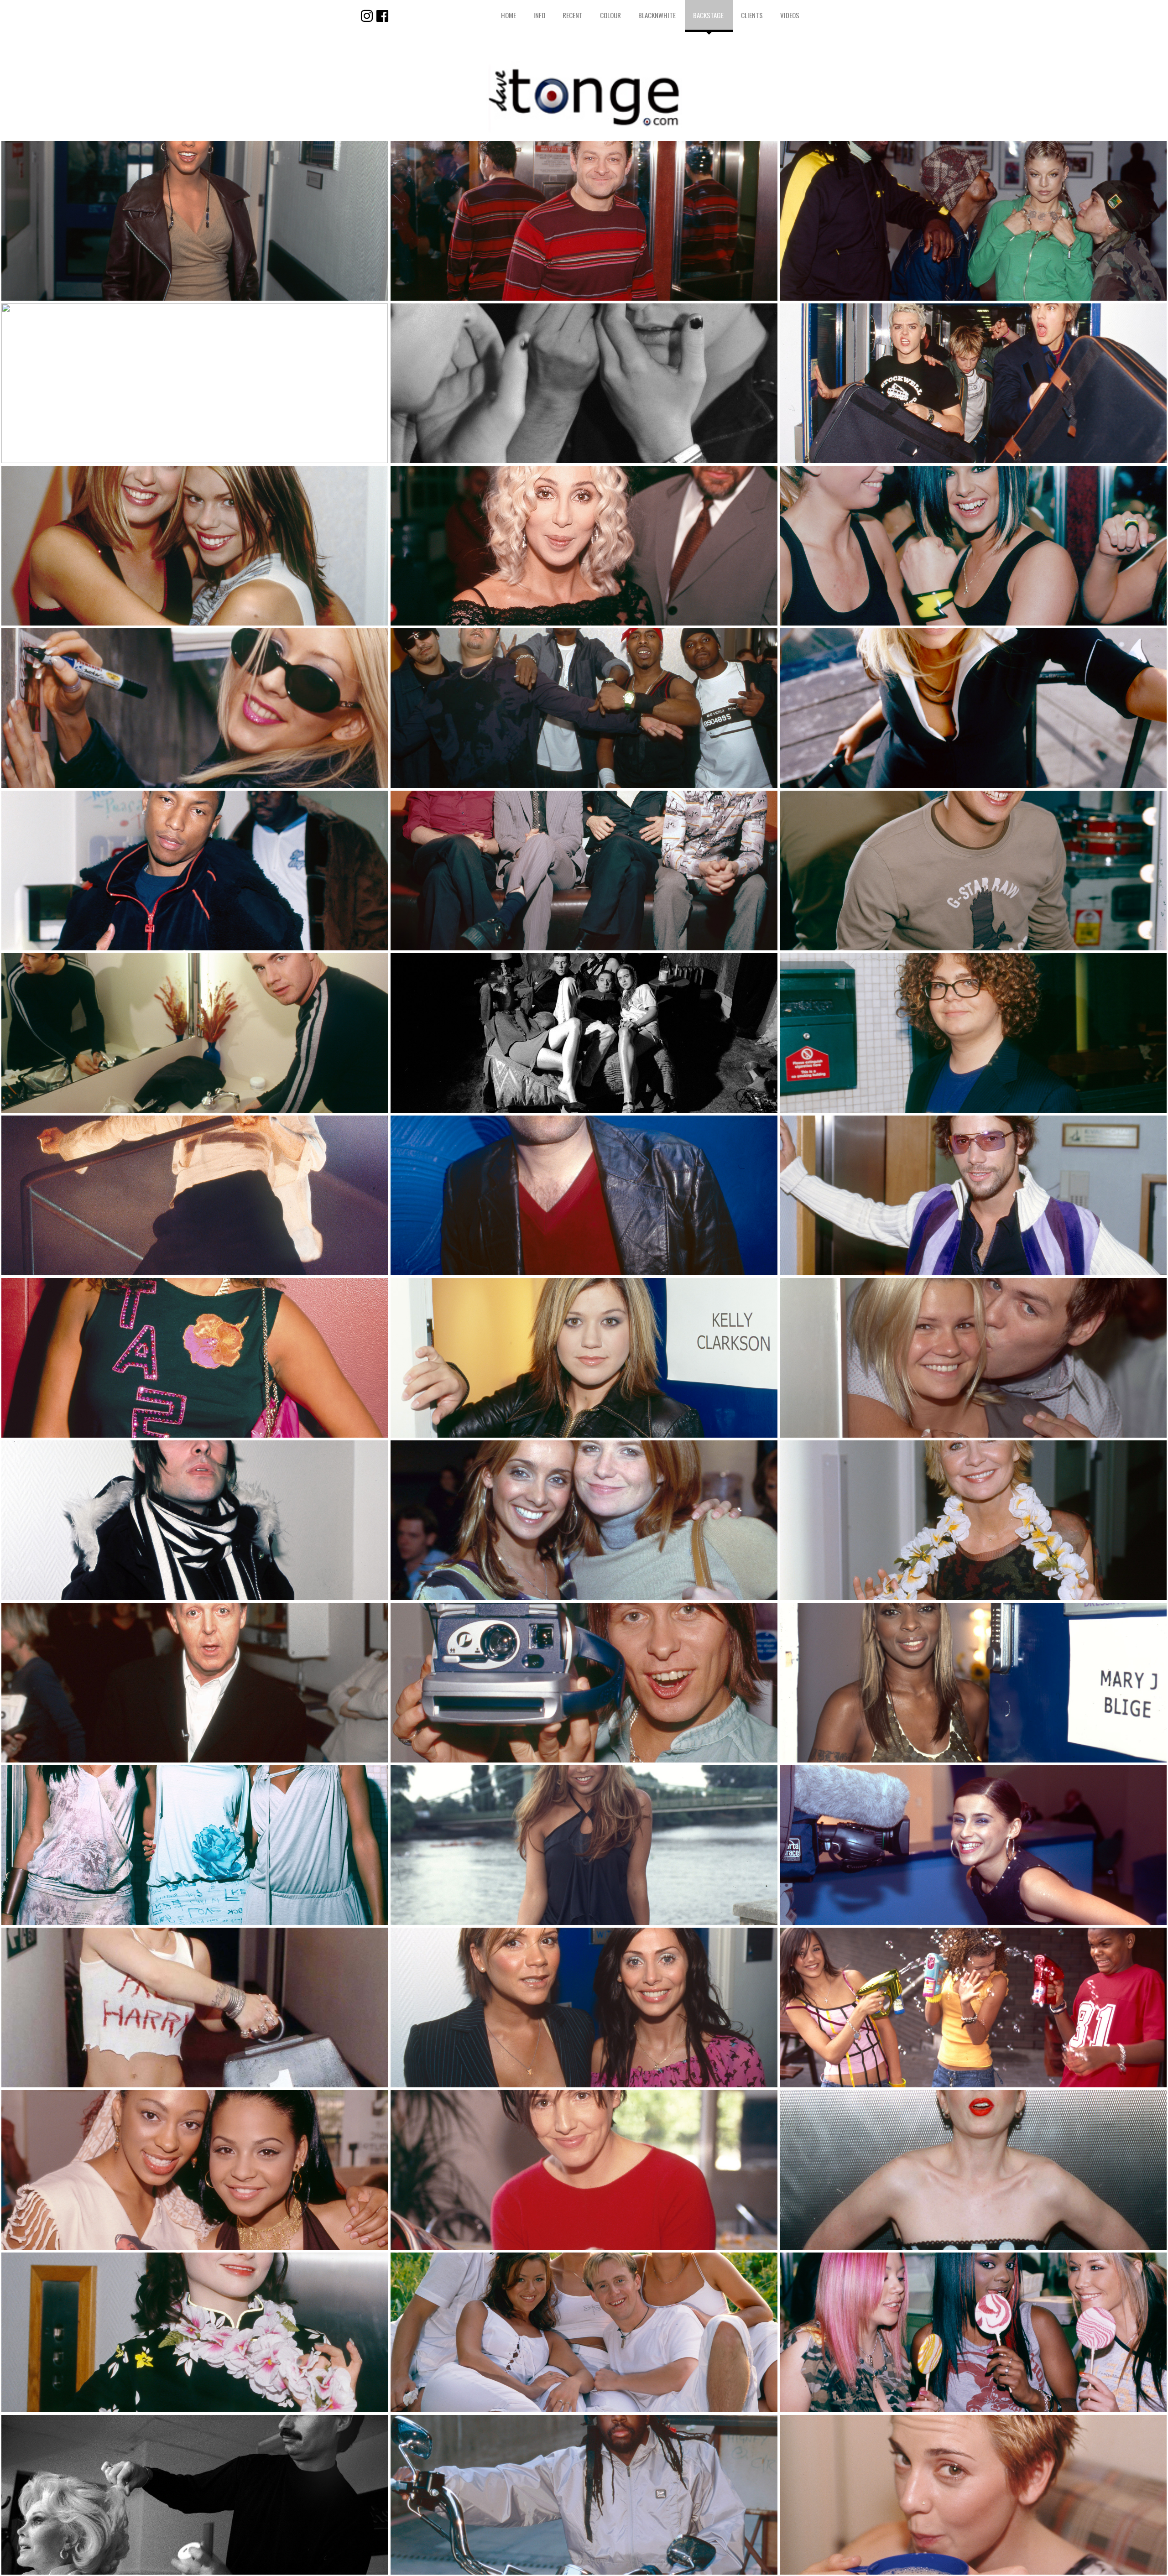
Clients (752, 15)
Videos (790, 15)
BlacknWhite (657, 15)
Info (539, 15)
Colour (610, 15)
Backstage (708, 15)
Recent (573, 15)
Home (508, 15)
